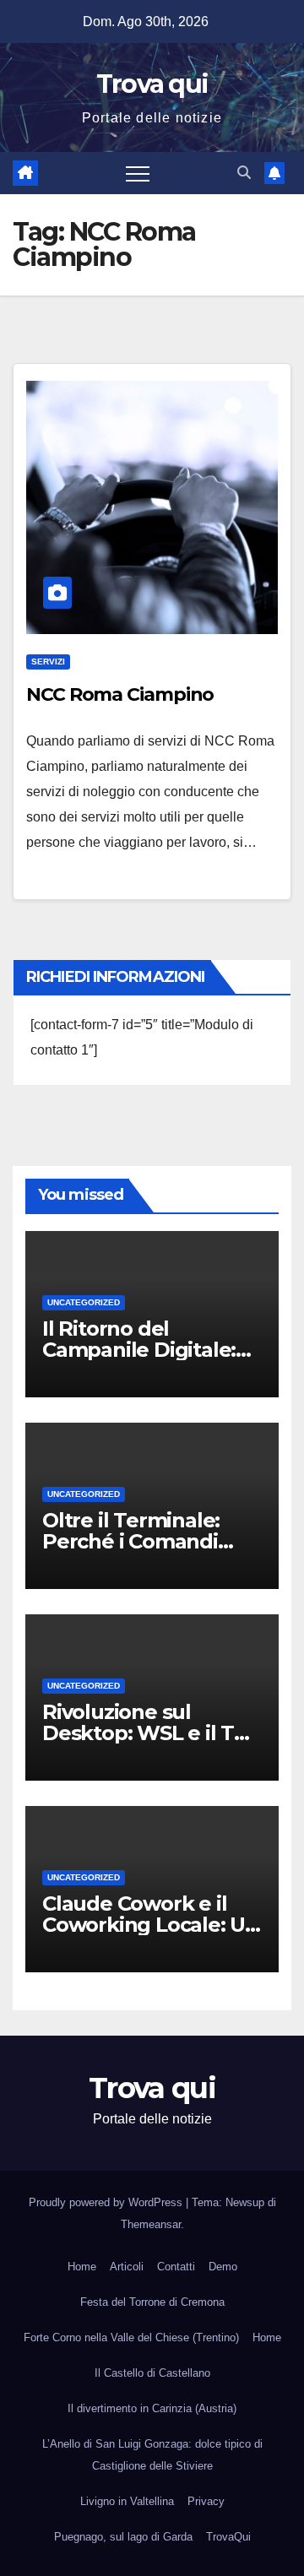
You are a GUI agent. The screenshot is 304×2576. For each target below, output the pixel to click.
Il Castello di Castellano (152, 2373)
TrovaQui (228, 2537)
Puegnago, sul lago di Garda (123, 2537)
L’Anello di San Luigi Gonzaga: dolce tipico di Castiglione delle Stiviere (152, 2455)
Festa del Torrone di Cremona (152, 2302)
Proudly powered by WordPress (107, 2202)
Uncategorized (84, 1302)
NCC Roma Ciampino (120, 694)
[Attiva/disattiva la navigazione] (138, 173)
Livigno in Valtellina (127, 2501)
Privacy (206, 2501)
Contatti (176, 2267)
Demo (223, 2267)
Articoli (127, 2267)
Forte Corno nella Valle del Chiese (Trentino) (131, 2337)
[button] (244, 173)
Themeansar (151, 2224)
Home (82, 2267)
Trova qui (152, 84)
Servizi (48, 662)
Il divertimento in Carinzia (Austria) (152, 2408)
